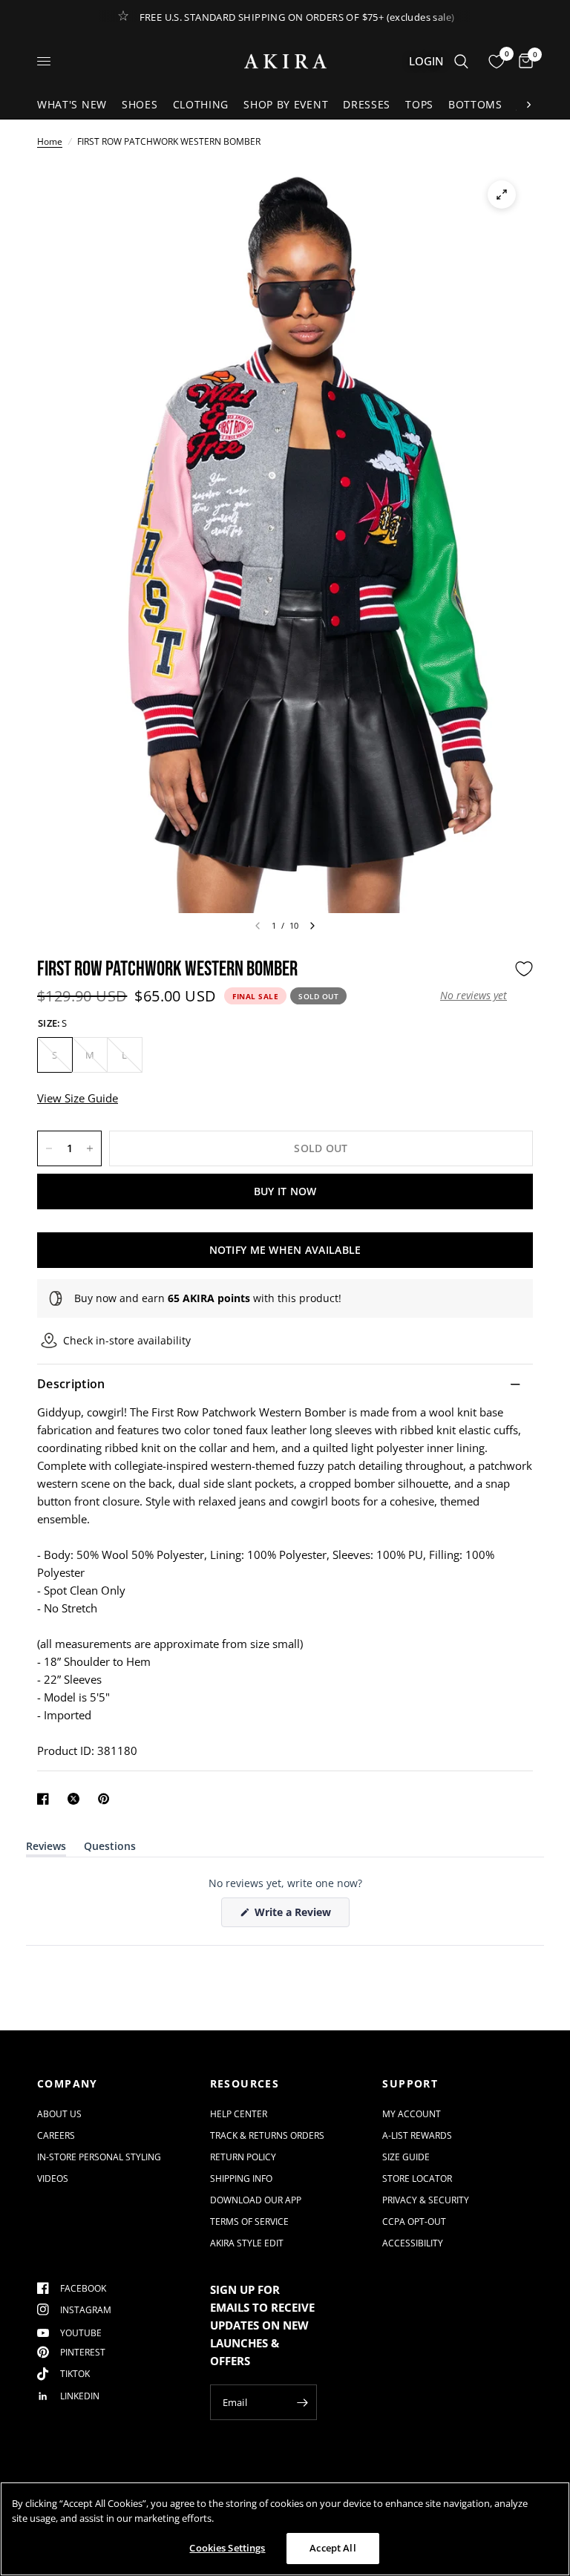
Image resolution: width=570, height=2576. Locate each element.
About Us (59, 2114)
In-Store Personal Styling (99, 2157)
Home (50, 141)
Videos (53, 2178)
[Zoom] (502, 194)
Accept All (332, 2548)
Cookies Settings (227, 2548)
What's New (72, 104)
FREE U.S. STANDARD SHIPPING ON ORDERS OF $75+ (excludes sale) (297, 17)
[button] (474, 996)
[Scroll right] (528, 105)
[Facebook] (46, 1799)
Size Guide (406, 2157)
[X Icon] (76, 1799)
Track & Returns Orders (267, 2135)
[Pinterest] (107, 1799)
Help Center (239, 2114)
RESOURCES (245, 2084)
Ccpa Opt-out (414, 2222)
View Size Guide (78, 1098)
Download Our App (256, 2200)
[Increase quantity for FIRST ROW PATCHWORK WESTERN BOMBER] (90, 1148)
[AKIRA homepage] (285, 61)
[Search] (461, 61)
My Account (412, 2114)
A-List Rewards (417, 2135)
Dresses (367, 104)
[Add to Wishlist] (524, 969)
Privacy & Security (426, 2200)
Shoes (140, 104)
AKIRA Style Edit (247, 2243)
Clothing (201, 104)
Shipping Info (241, 2178)
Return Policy (243, 2157)
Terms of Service (249, 2222)
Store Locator (417, 2178)
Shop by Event (286, 104)
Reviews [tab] (46, 1849)
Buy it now (285, 1191)
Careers (56, 2135)
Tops (419, 104)
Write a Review (295, 1916)
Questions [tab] (110, 1849)
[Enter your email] (302, 2402)
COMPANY (68, 2084)
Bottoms (475, 104)
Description (71, 1384)
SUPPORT (410, 2084)
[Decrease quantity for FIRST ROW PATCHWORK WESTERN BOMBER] (49, 1148)
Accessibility (413, 2243)
